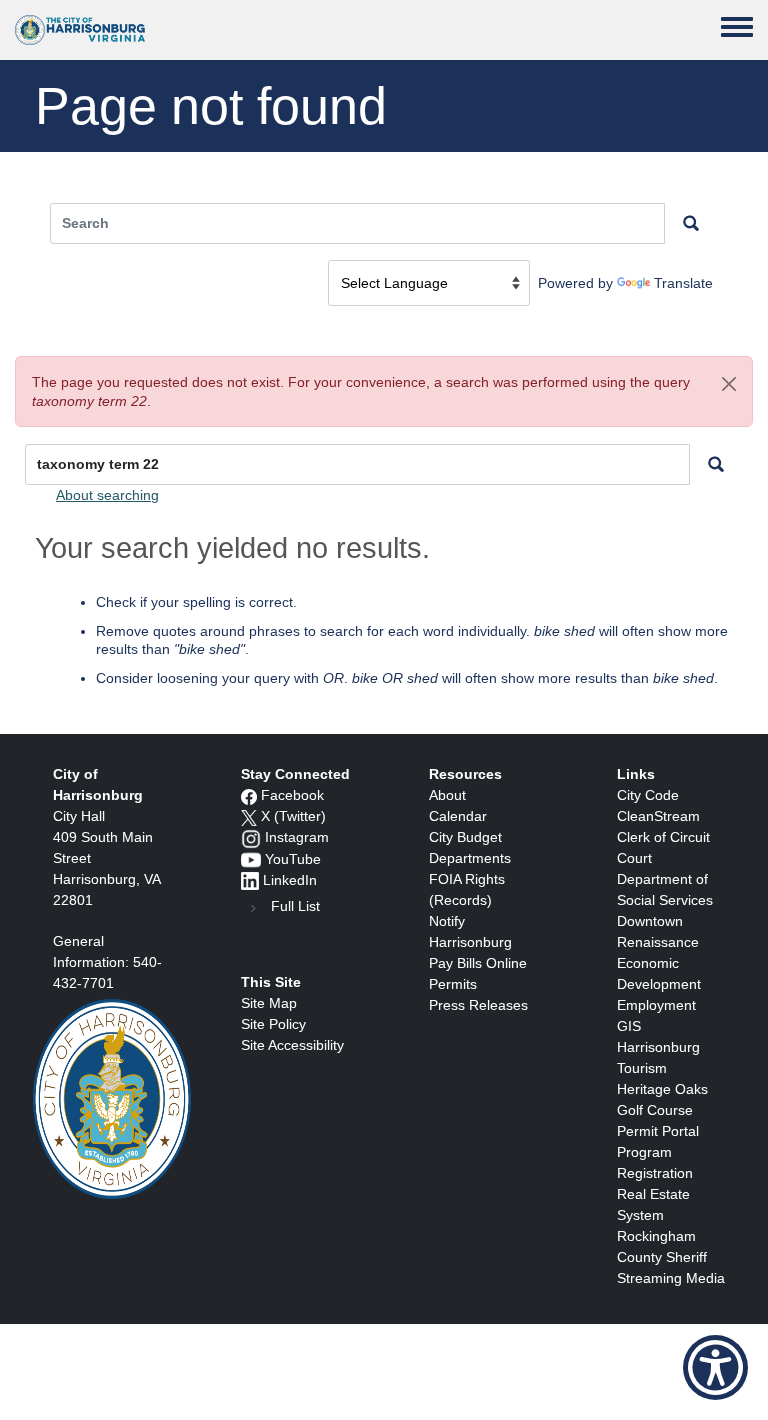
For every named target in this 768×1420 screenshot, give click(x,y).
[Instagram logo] (251, 837)
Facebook (292, 795)
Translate (683, 283)
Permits (453, 984)
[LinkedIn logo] (250, 880)
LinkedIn (290, 880)
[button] (729, 384)
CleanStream (658, 816)
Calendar (458, 816)
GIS (629, 1026)
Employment (656, 1005)
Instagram (297, 837)
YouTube (293, 859)
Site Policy (273, 1024)
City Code (648, 795)
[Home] (80, 30)
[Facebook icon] (249, 795)
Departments (470, 858)
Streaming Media (671, 1278)
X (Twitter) (293, 816)
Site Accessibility (292, 1045)
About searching (107, 495)
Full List (295, 906)
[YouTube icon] (251, 859)
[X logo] (249, 816)
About (447, 795)
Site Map (269, 1003)
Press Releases (478, 1005)
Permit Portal (658, 1131)
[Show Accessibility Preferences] (715, 1367)
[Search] (716, 464)
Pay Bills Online (478, 963)
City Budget (465, 837)
